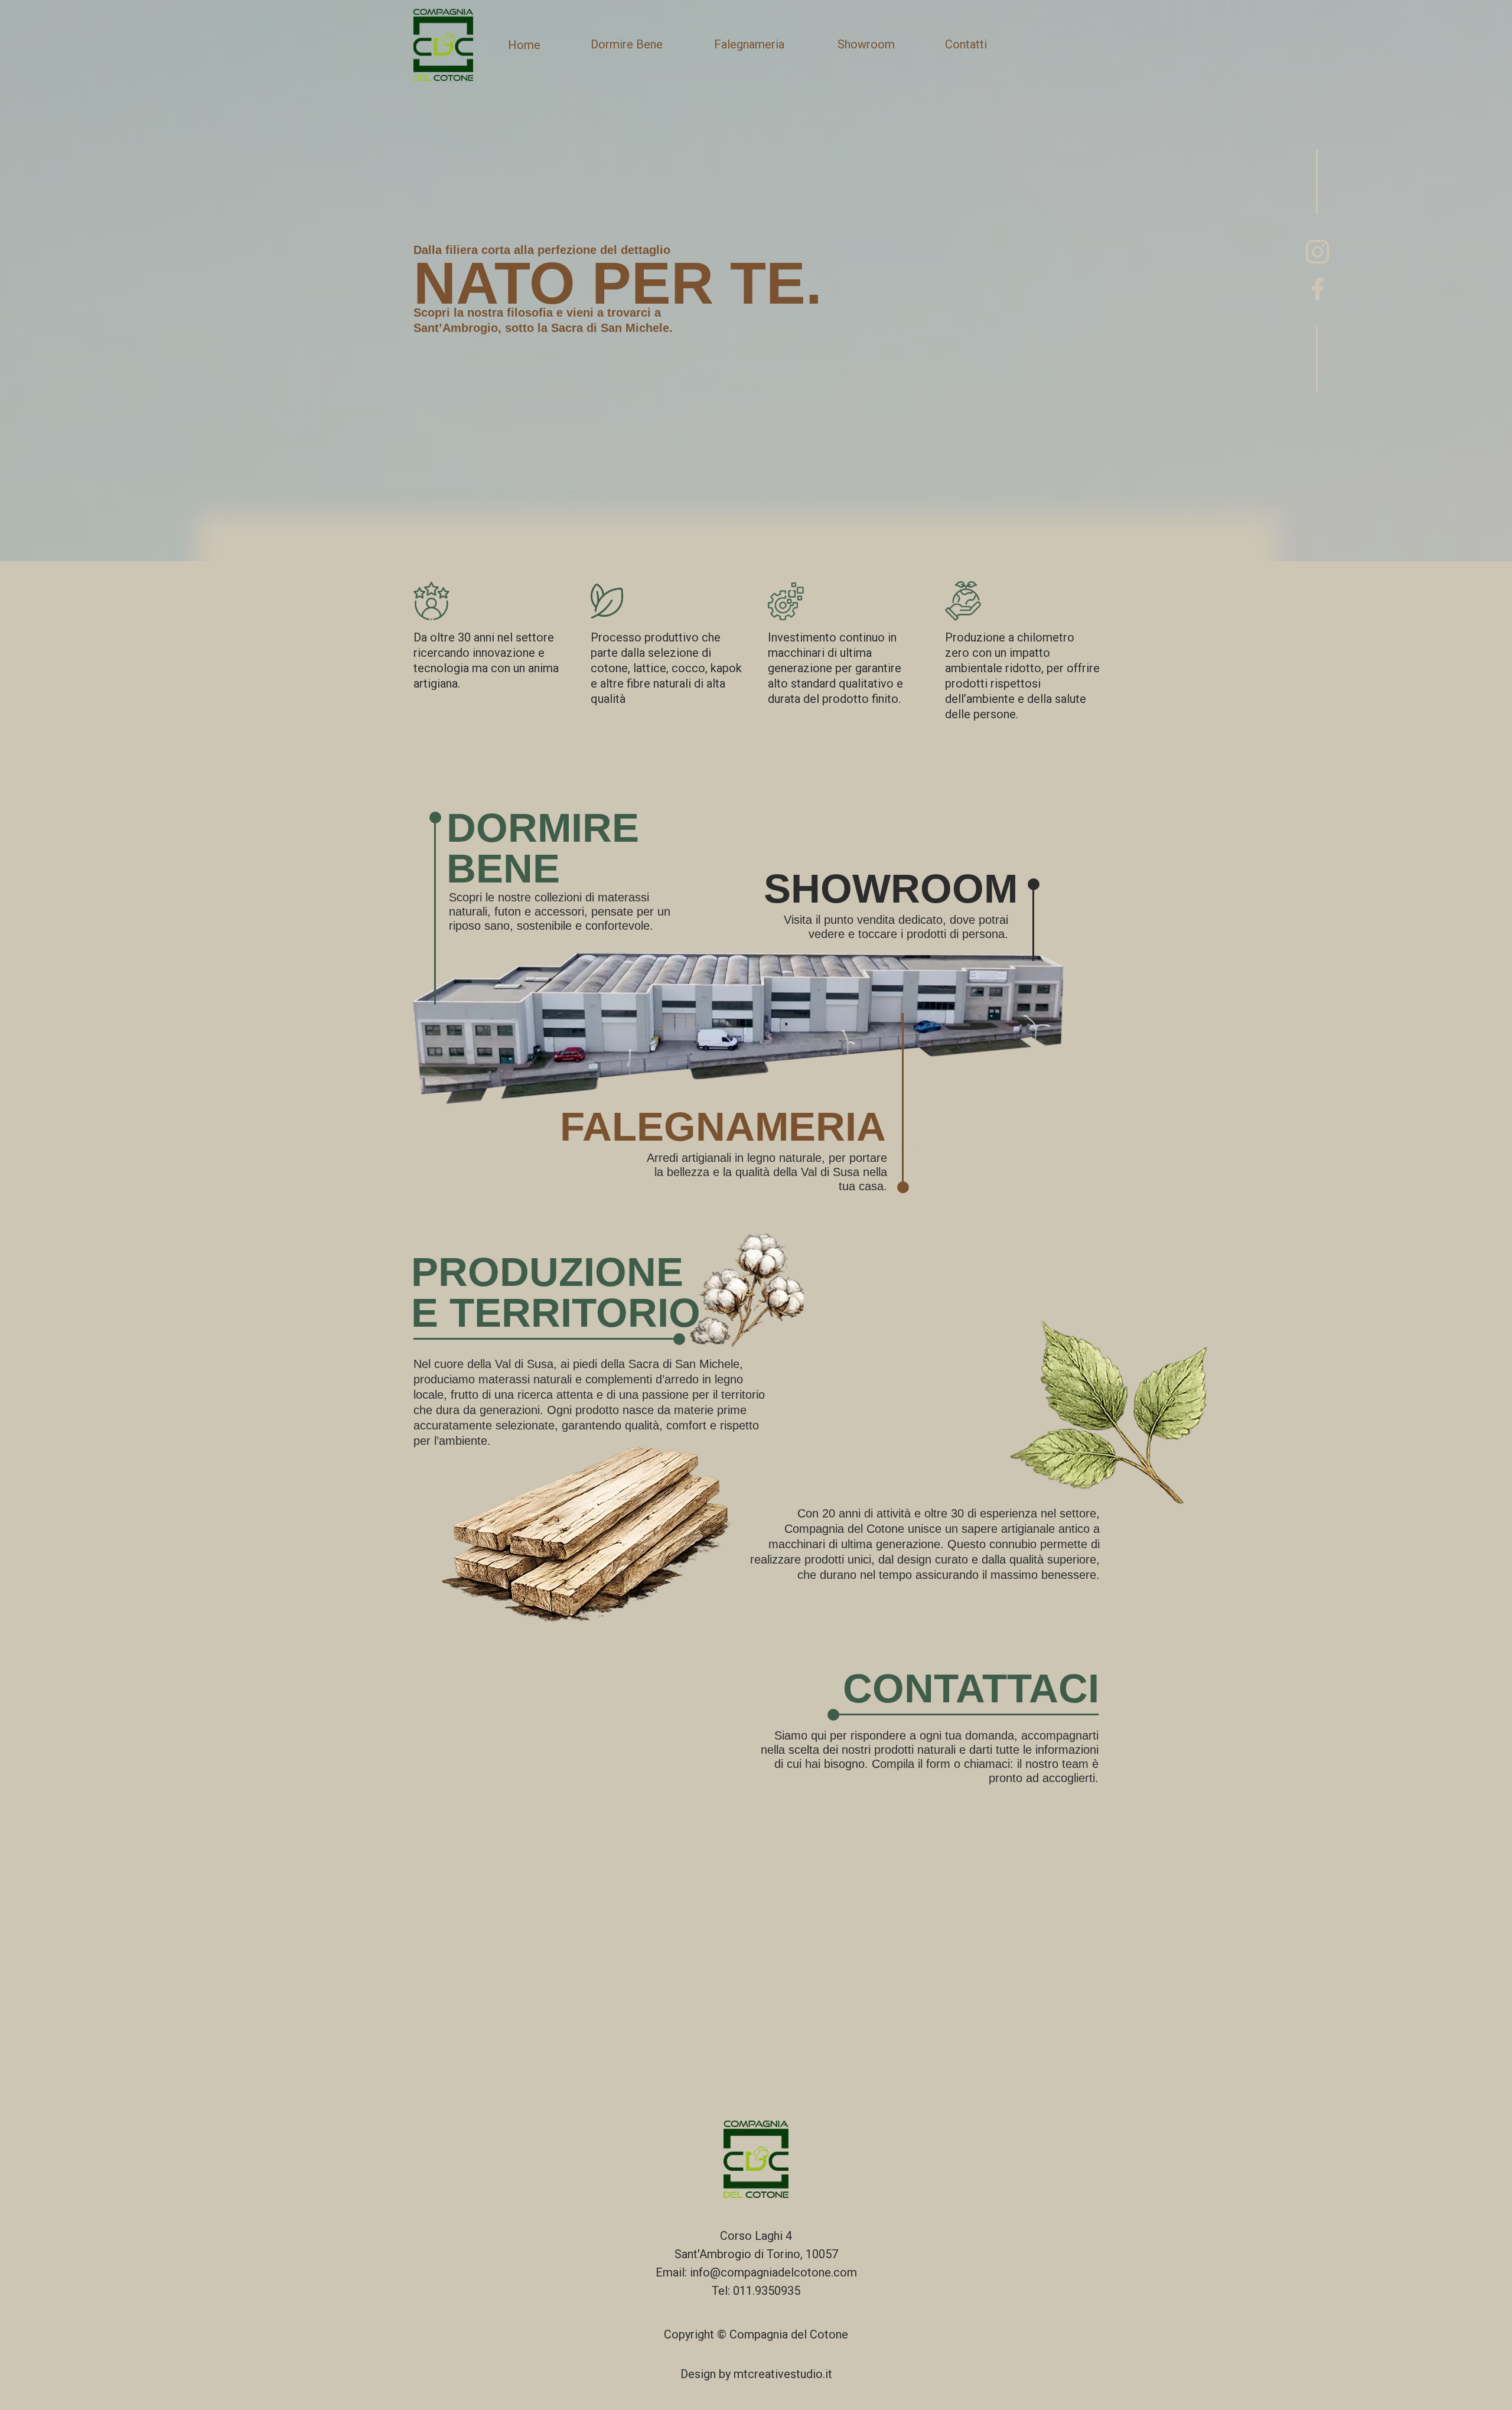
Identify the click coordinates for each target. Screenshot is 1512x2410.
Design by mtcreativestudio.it (756, 2374)
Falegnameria (749, 44)
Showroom (866, 44)
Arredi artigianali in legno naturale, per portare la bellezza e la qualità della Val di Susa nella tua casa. (767, 1172)
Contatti (966, 44)
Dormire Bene (627, 44)
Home (524, 45)
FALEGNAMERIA (723, 1127)
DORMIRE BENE (543, 848)
